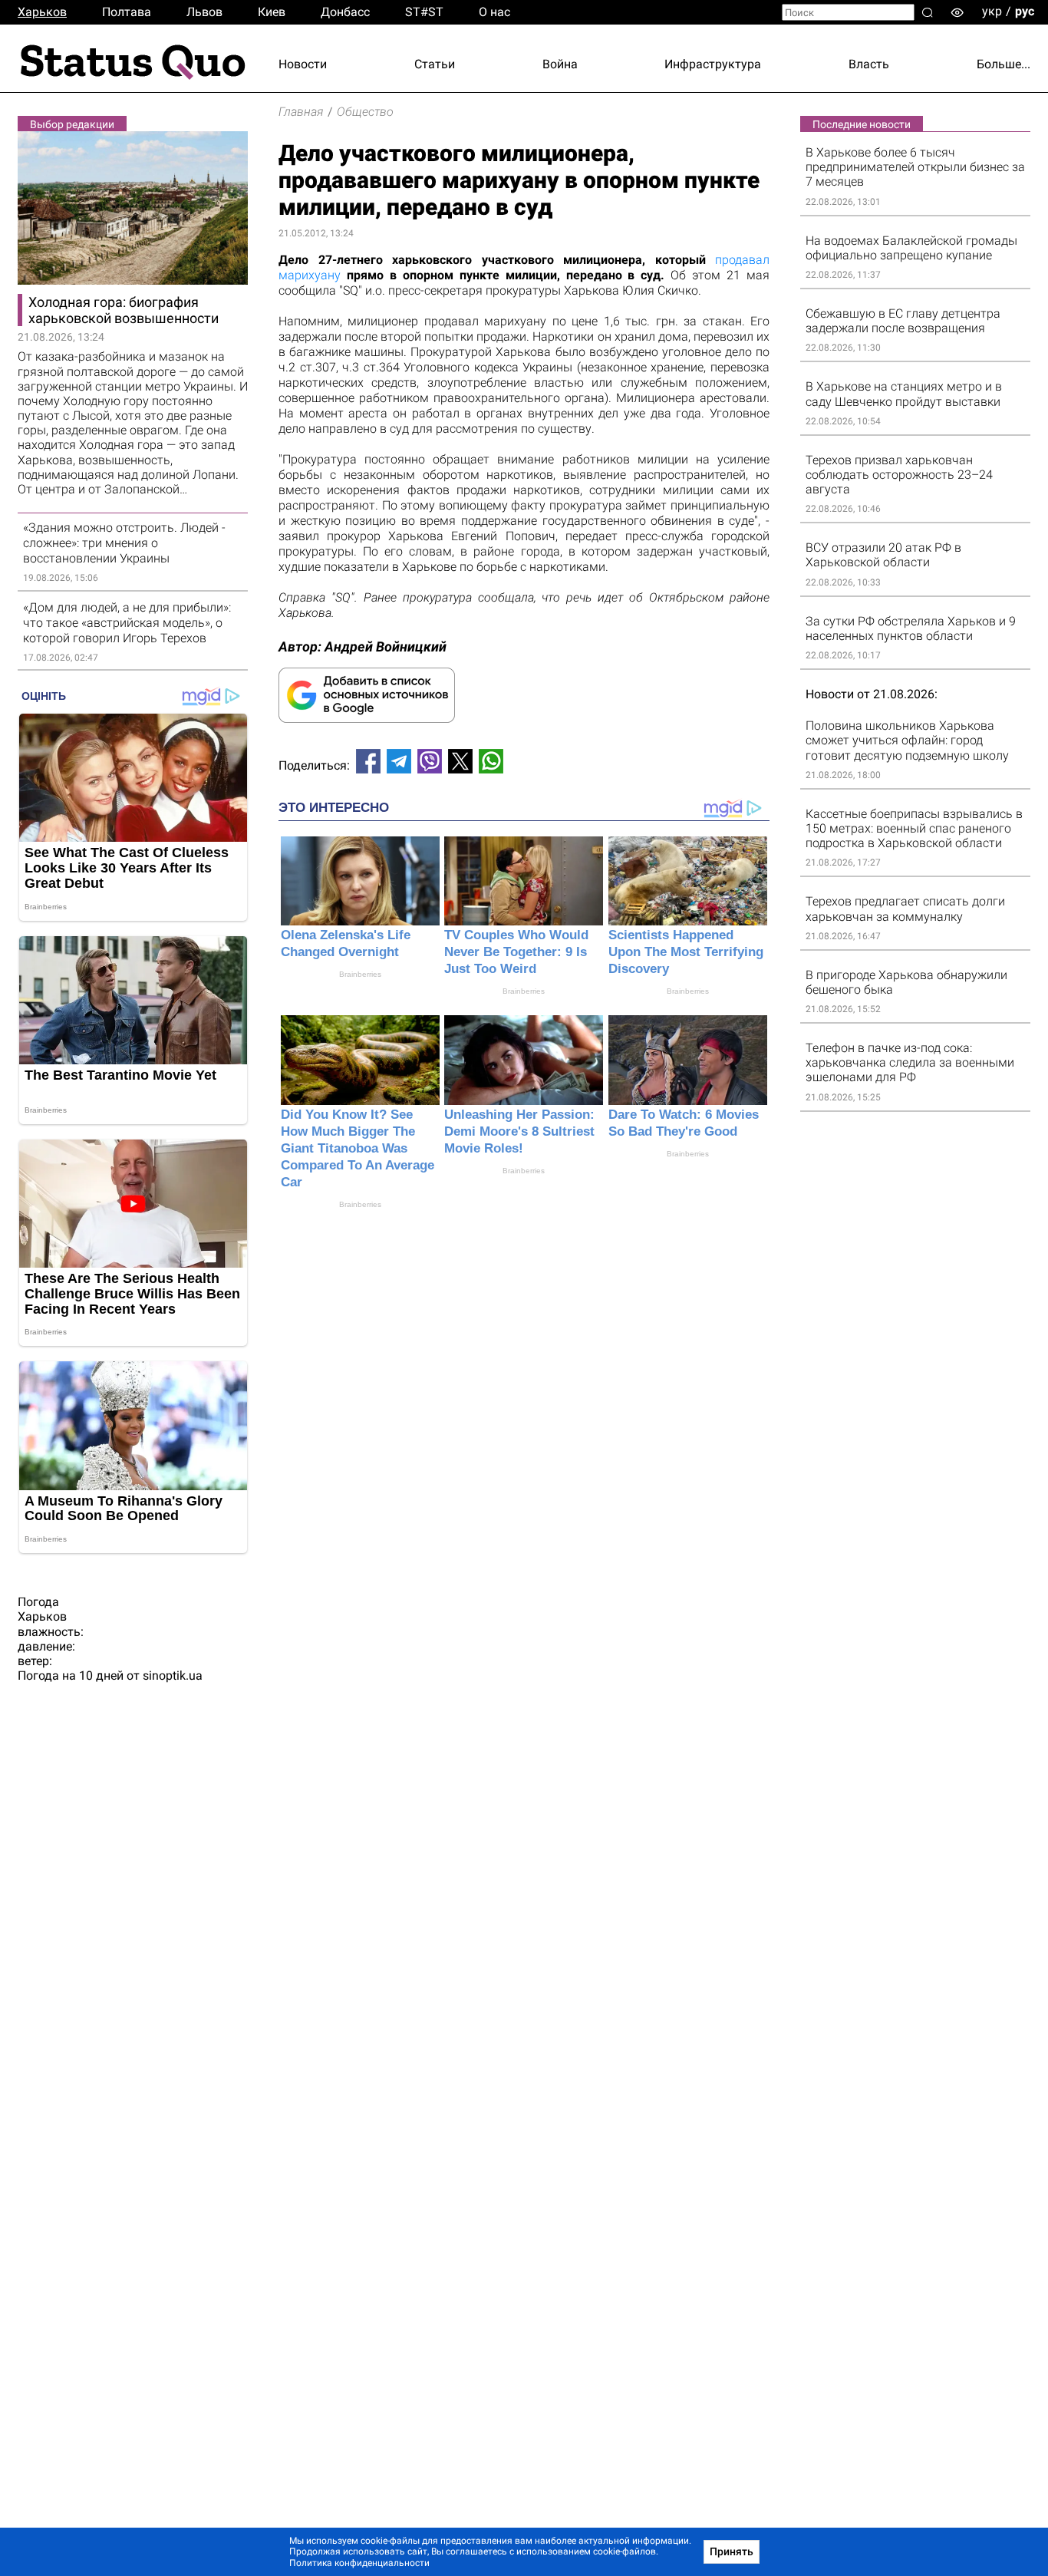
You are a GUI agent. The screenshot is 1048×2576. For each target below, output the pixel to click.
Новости (303, 64)
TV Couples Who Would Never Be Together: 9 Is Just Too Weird (516, 952)
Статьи (435, 64)
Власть (869, 64)
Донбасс (345, 12)
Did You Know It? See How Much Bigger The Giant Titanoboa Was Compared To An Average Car (358, 1148)
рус (1025, 11)
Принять (732, 2551)
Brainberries (360, 974)
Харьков (42, 12)
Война (560, 64)
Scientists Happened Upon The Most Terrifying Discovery (686, 952)
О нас (494, 12)
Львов (204, 12)
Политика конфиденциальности (359, 2563)
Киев (272, 12)
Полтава (127, 12)
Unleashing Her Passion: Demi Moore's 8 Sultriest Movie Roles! (519, 1131)
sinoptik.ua (173, 1676)
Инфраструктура (713, 64)
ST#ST (424, 12)
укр (992, 11)
